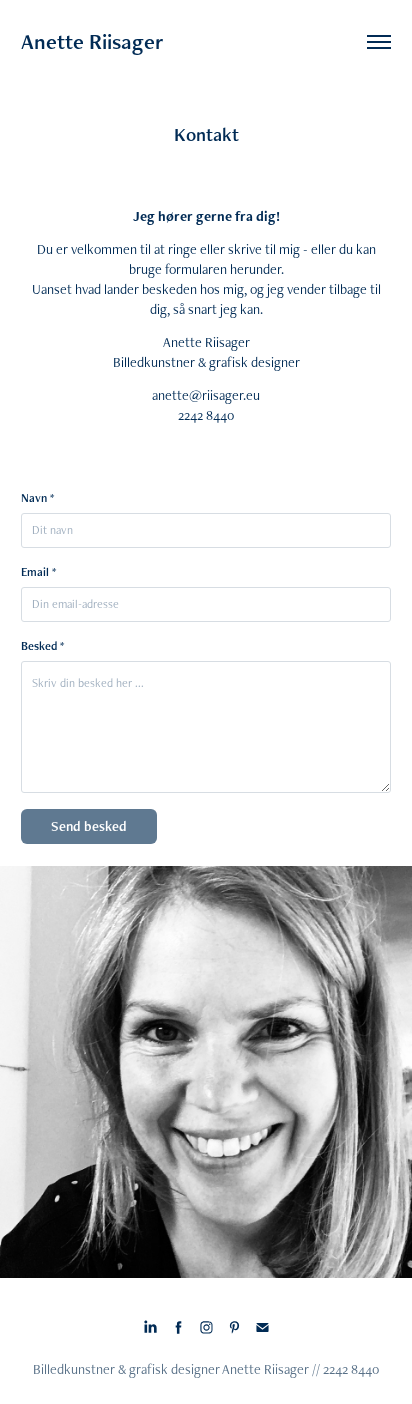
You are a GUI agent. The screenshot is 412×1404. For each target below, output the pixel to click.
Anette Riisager (92, 41)
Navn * (37, 498)
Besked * (42, 646)
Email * (38, 572)
